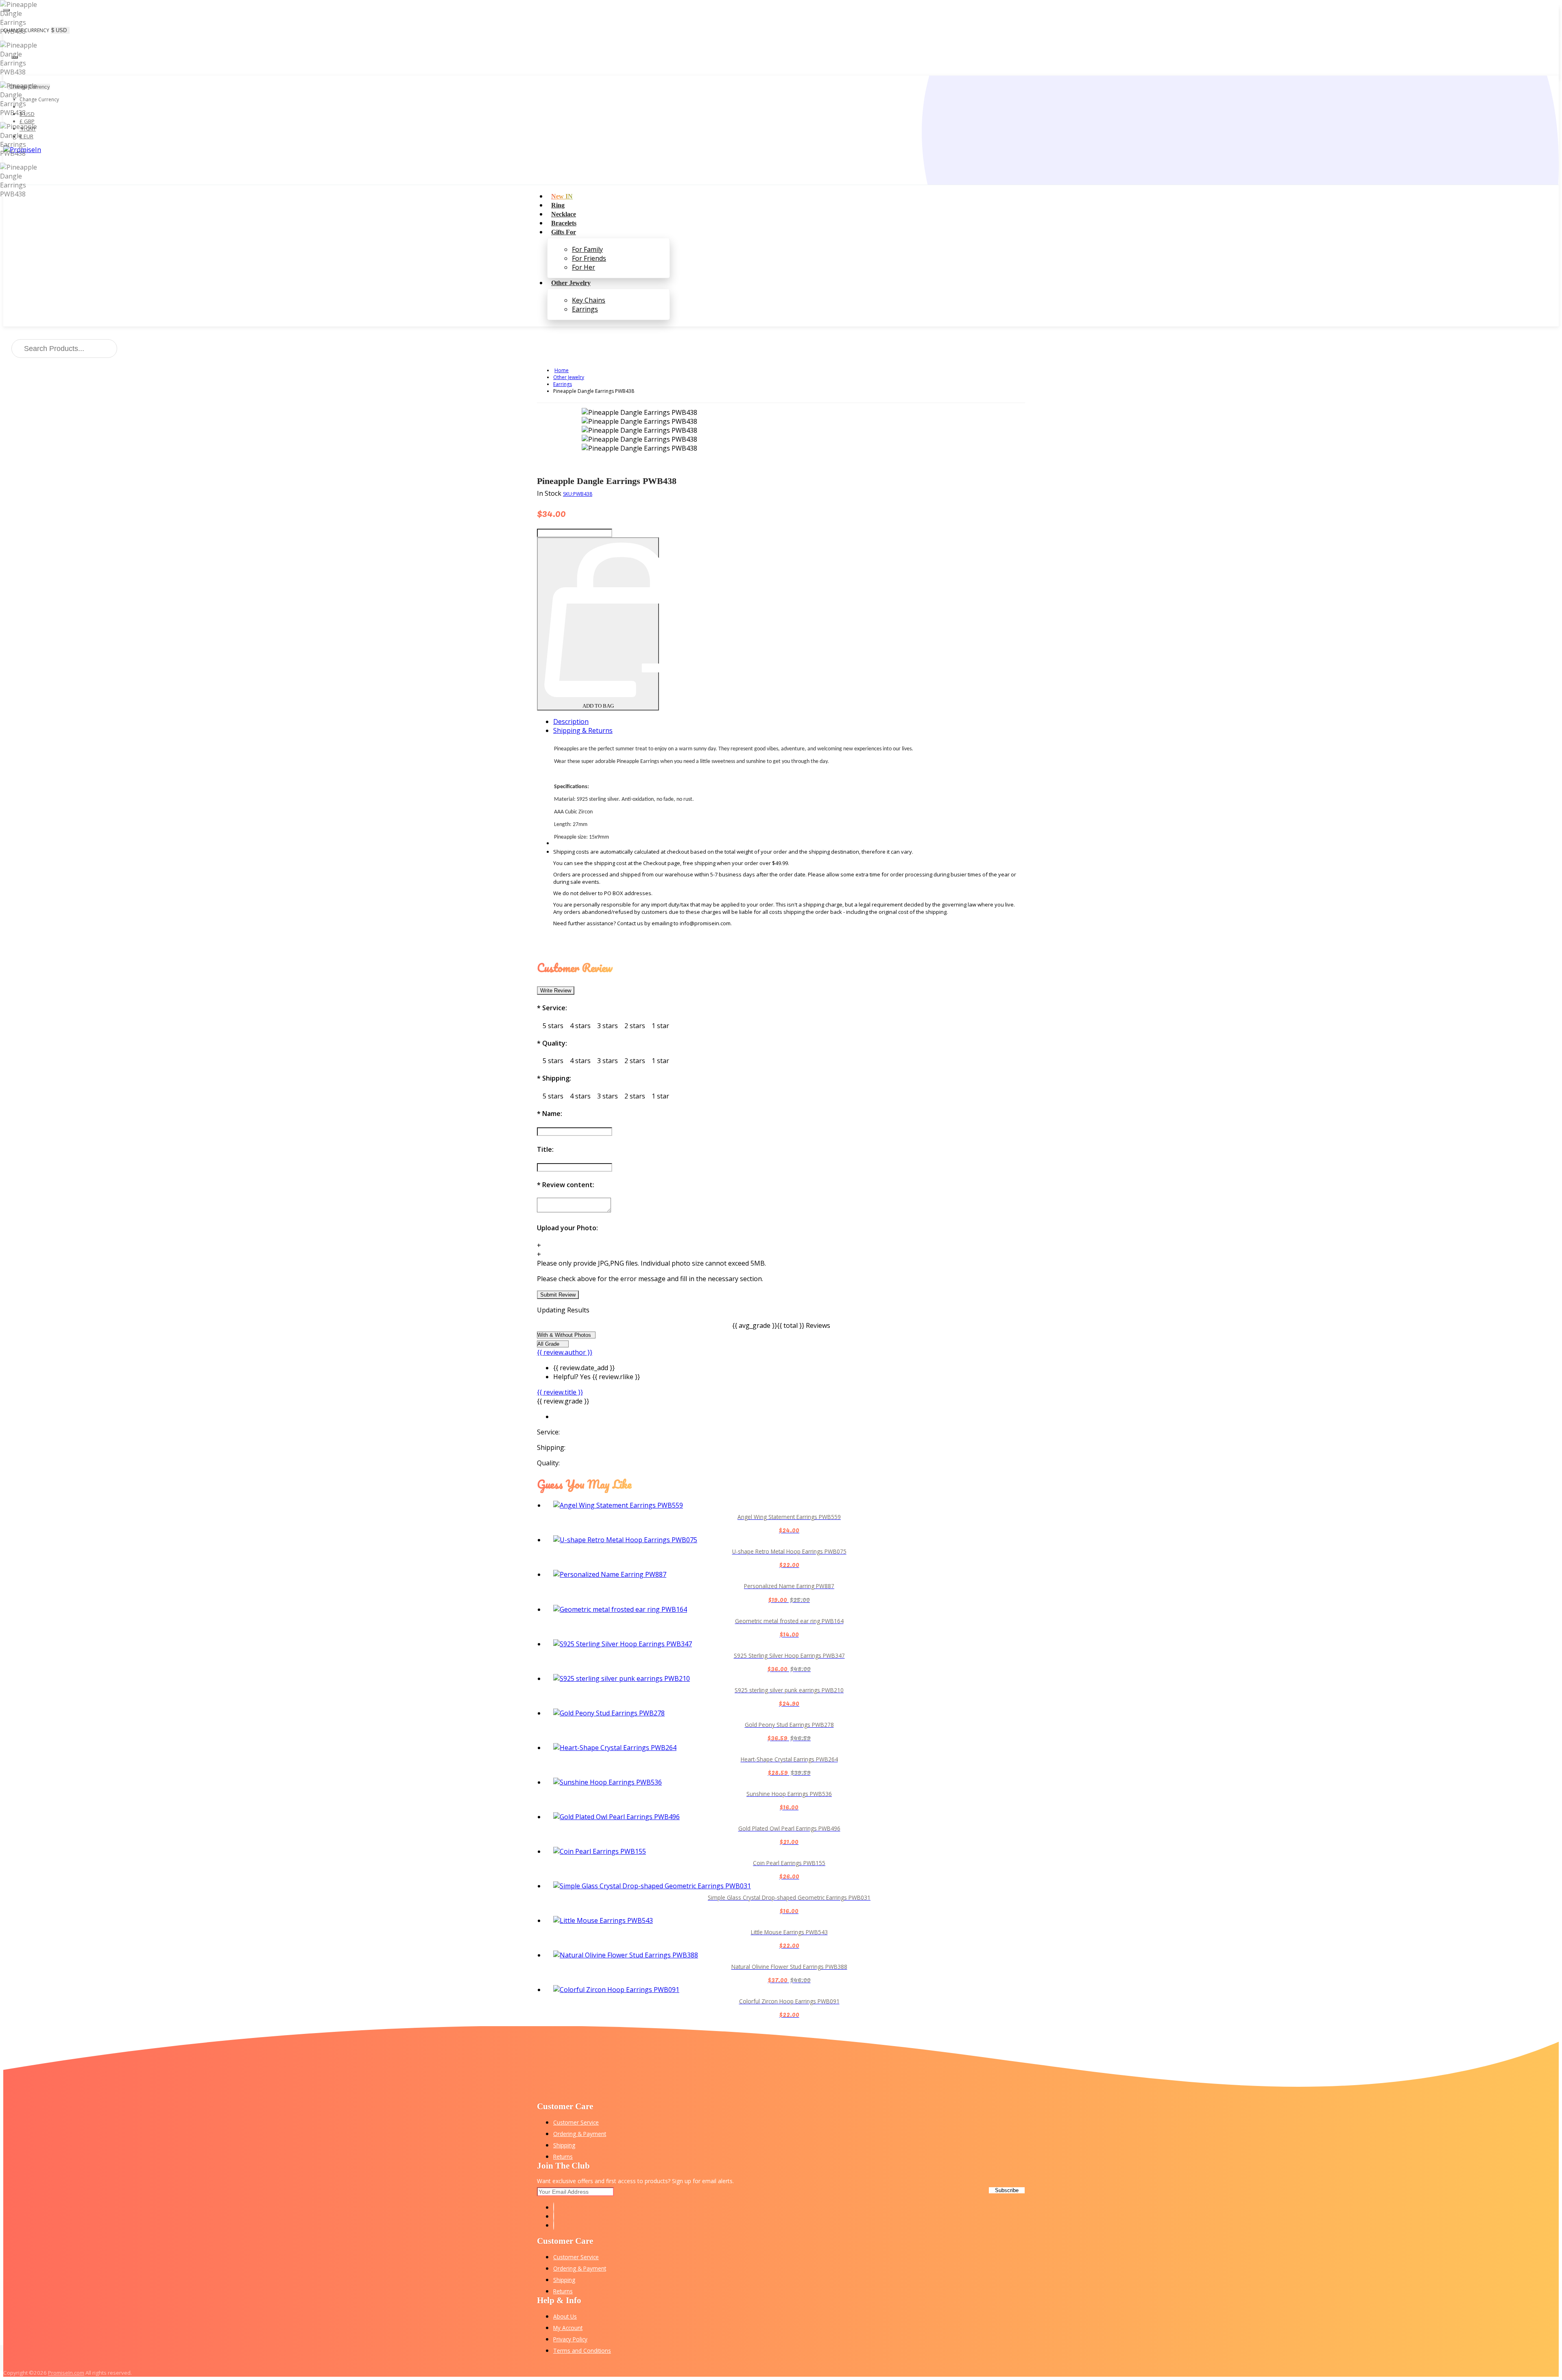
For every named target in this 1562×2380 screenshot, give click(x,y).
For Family (587, 249)
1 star (660, 1026)
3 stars (608, 1026)
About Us (565, 2316)
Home (562, 370)
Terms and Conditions (582, 2351)
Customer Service (576, 2122)
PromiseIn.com (66, 2373)
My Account (568, 2328)
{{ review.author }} (565, 1352)
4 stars (580, 1026)
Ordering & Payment (580, 2134)
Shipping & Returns (583, 730)
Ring (558, 205)
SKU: (578, 494)
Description (571, 721)
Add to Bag (598, 706)
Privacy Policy (570, 2339)
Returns (563, 2157)
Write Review (556, 991)
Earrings (585, 309)
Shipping (564, 2145)
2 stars (635, 1026)
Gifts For (564, 232)
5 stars (553, 1026)
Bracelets (564, 223)
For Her (584, 267)
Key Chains (589, 300)
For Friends (589, 258)
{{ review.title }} (560, 1392)
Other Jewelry (571, 283)
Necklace (564, 214)
